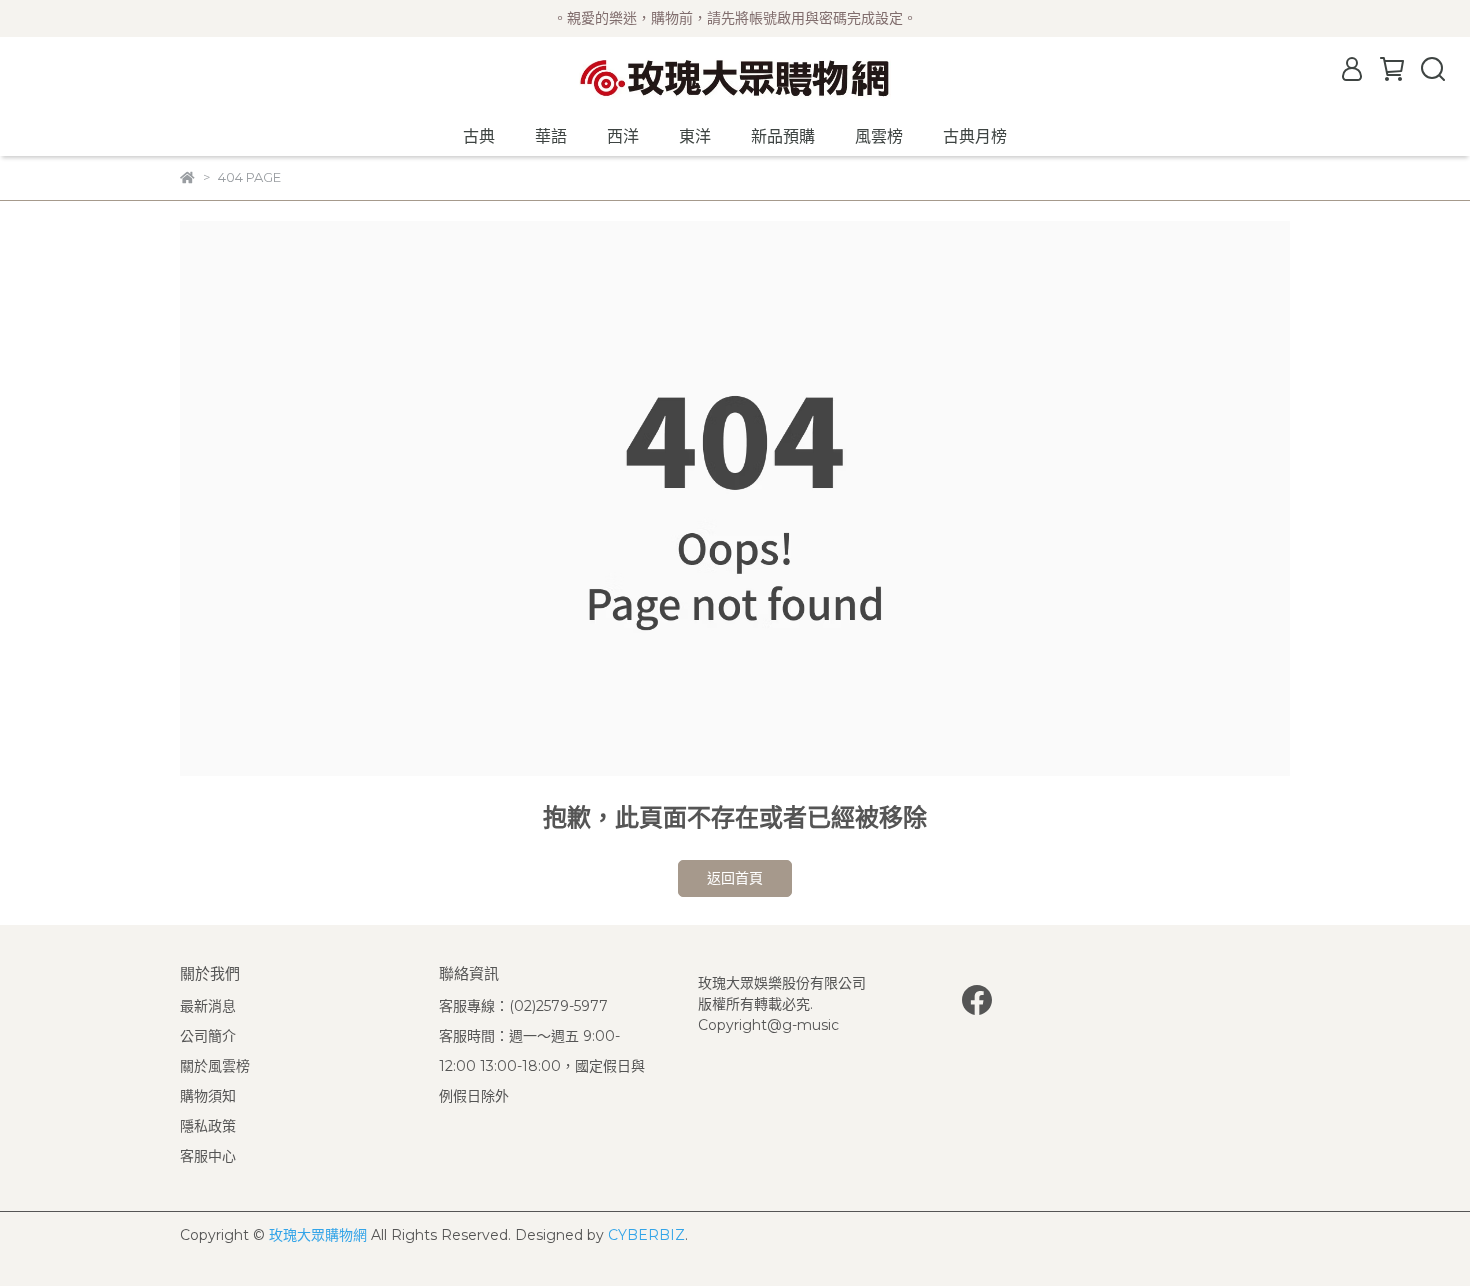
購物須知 (208, 1096)
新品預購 (783, 136)
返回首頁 (735, 878)
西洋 (623, 136)
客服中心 (208, 1156)
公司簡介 (208, 1036)
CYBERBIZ (646, 1235)
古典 (479, 136)
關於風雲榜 (215, 1066)
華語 (551, 136)
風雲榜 (879, 136)
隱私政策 (208, 1126)
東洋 (695, 136)
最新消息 (208, 1006)
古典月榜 (975, 136)
